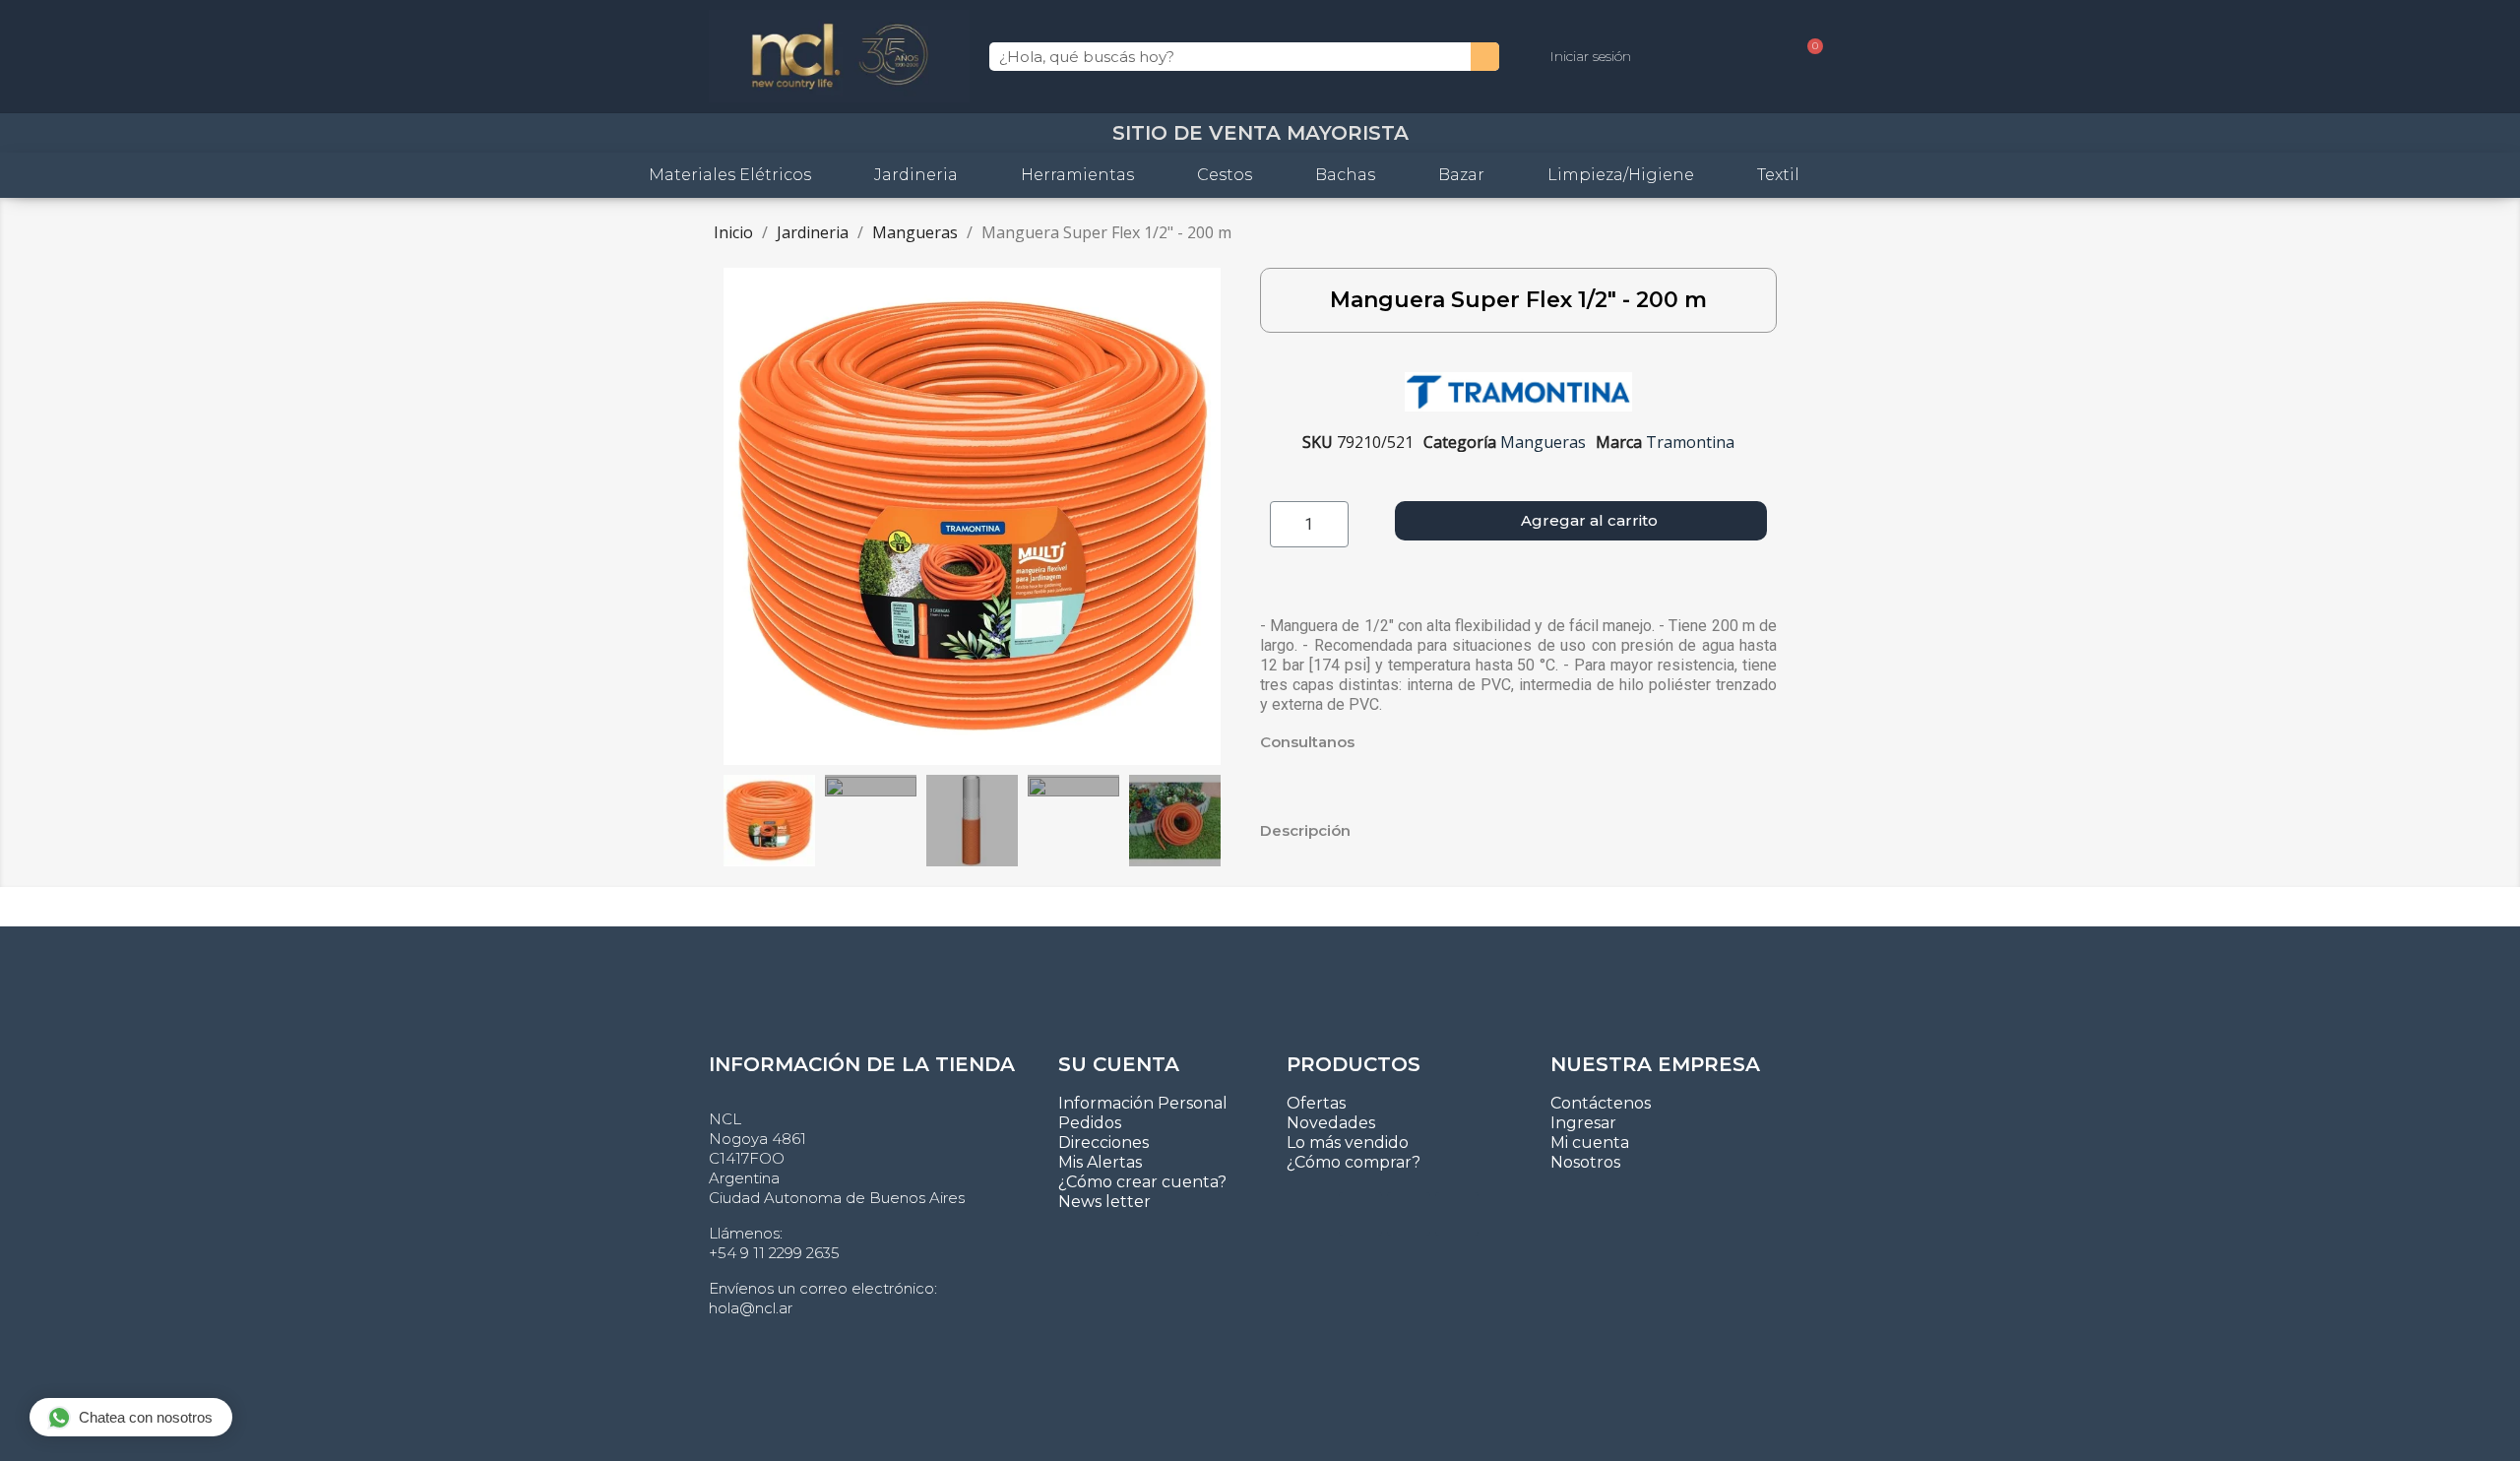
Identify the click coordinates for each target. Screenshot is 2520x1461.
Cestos (1225, 175)
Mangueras (1543, 442)
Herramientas (1077, 175)
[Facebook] (1457, 1214)
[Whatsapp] (1360, 1214)
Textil (1778, 175)
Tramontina (1690, 442)
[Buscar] (1485, 57)
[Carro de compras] (1807, 57)
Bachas (1345, 175)
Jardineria (916, 175)
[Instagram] (1409, 1214)
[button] (741, 517)
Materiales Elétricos (730, 175)
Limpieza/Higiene (1621, 175)
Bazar (1461, 175)
